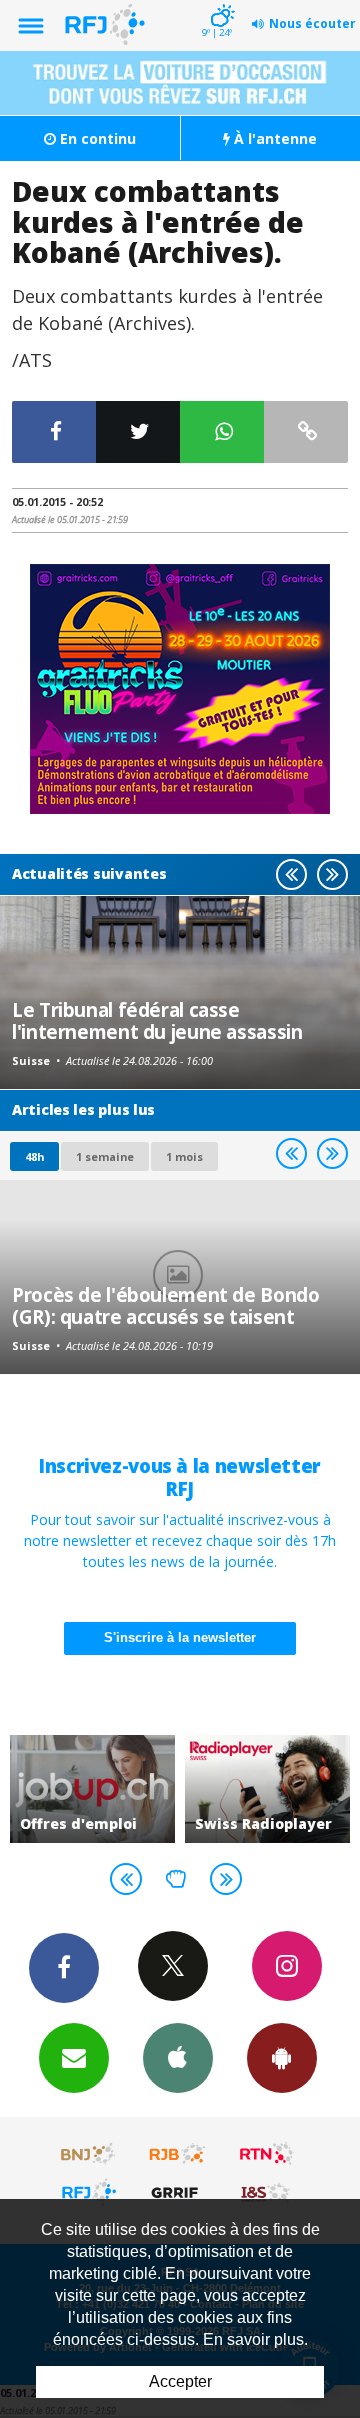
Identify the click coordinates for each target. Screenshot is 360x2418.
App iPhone (178, 2058)
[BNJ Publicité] (89, 2154)
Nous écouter (312, 23)
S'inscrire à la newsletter (180, 1637)
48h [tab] (34, 1156)
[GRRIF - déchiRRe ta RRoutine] (178, 2192)
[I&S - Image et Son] (267, 2192)
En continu (96, 138)
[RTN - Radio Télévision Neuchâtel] (267, 2154)
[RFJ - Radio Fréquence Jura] (89, 2192)
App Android (282, 2058)
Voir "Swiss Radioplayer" (267, 1789)
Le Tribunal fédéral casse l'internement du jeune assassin (157, 1020)
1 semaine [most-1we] (105, 1156)
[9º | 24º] (219, 2)
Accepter (180, 2381)
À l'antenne (273, 138)
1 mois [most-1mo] (184, 1156)
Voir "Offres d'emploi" (92, 1789)
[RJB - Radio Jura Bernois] (178, 2154)
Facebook (64, 1968)
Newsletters (74, 2058)
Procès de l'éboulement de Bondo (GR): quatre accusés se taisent (165, 1305)
